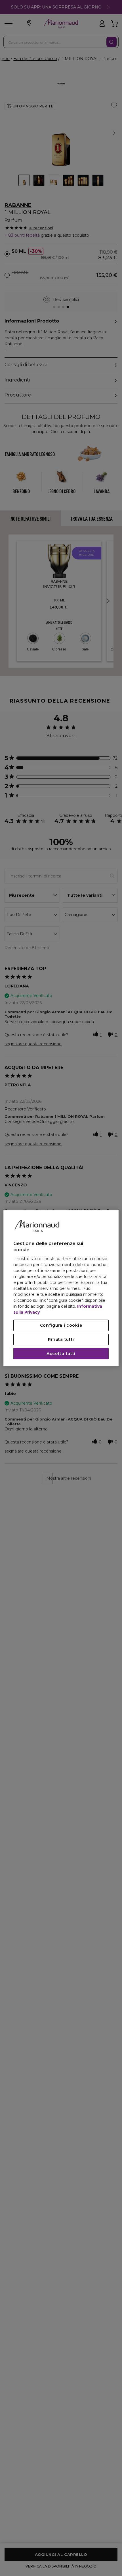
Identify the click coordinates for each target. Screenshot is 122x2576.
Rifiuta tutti (61, 1339)
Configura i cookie (61, 1325)
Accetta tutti (61, 1354)
